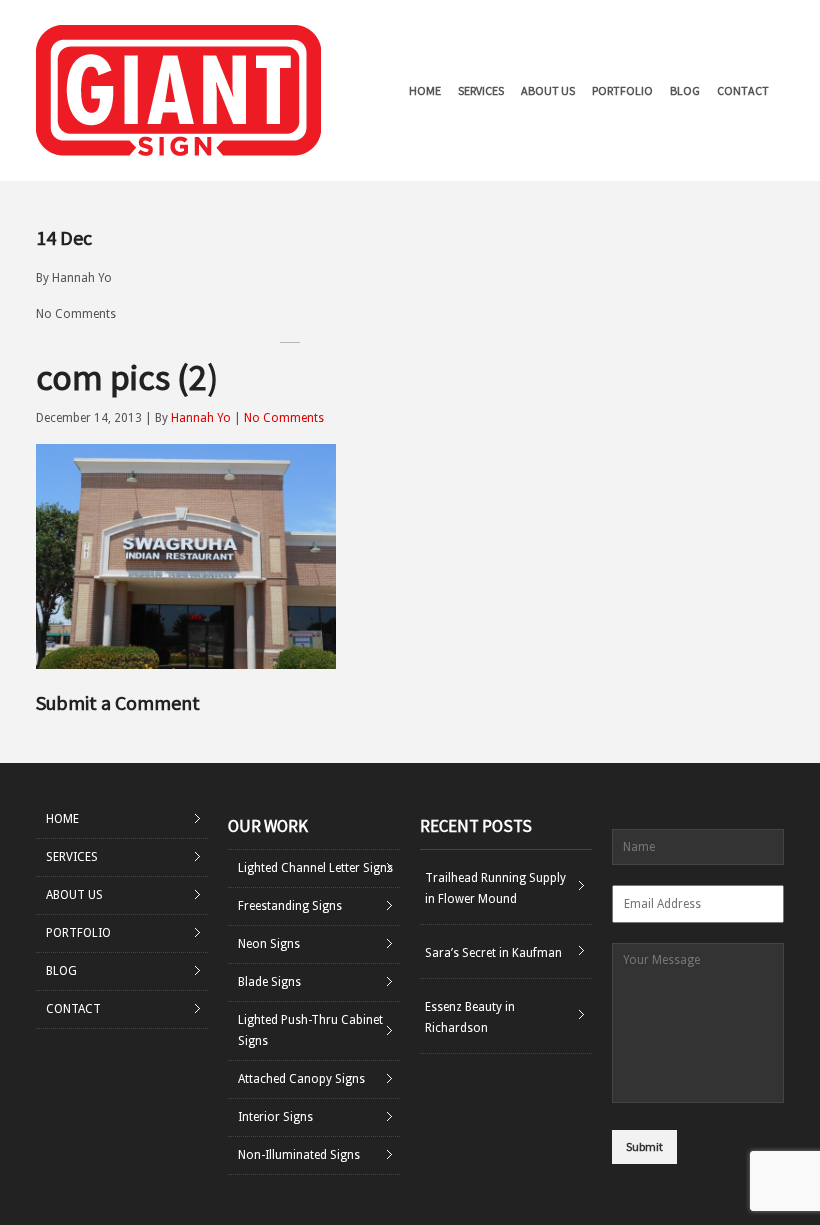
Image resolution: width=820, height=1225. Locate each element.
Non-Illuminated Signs (299, 1155)
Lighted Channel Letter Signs (315, 868)
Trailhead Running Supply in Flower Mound (495, 888)
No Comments (76, 314)
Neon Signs (269, 944)
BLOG (685, 90)
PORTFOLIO (622, 90)
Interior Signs (275, 1117)
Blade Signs (269, 982)
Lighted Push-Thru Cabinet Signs (310, 1030)
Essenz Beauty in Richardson (470, 1017)
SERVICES (481, 90)
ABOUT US (548, 90)
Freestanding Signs (290, 906)
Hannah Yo (82, 278)
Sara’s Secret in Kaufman (493, 953)
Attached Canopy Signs (301, 1079)
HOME (425, 90)
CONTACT (743, 90)
